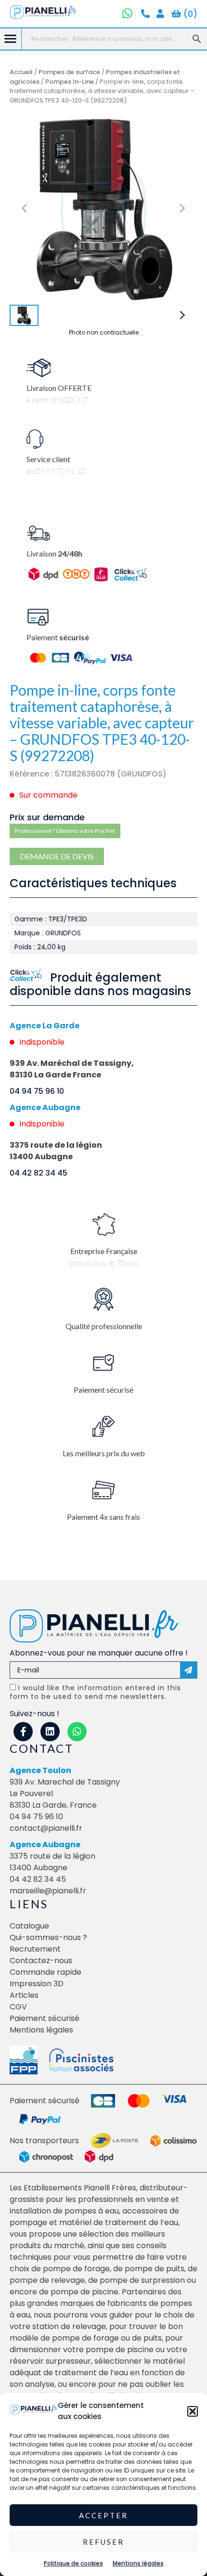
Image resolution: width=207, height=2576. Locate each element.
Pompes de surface (69, 72)
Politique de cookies (73, 2563)
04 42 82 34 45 (39, 1173)
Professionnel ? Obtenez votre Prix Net (65, 831)
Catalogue (29, 1926)
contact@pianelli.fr (46, 1828)
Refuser (103, 2542)
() (189, 14)
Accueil (21, 72)
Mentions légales (138, 2563)
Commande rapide (45, 1972)
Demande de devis (57, 856)
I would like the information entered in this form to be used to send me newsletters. (95, 1692)
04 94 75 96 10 (37, 1091)
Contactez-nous (41, 1961)
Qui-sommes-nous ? (48, 1937)
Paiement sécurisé (45, 2018)
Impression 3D (37, 1984)
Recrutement (35, 1949)
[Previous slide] (25, 208)
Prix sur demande (47, 817)
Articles (24, 1995)
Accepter (103, 2515)
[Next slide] (182, 208)
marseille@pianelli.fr (48, 1891)
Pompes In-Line (70, 82)
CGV (18, 2007)
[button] (193, 2411)
